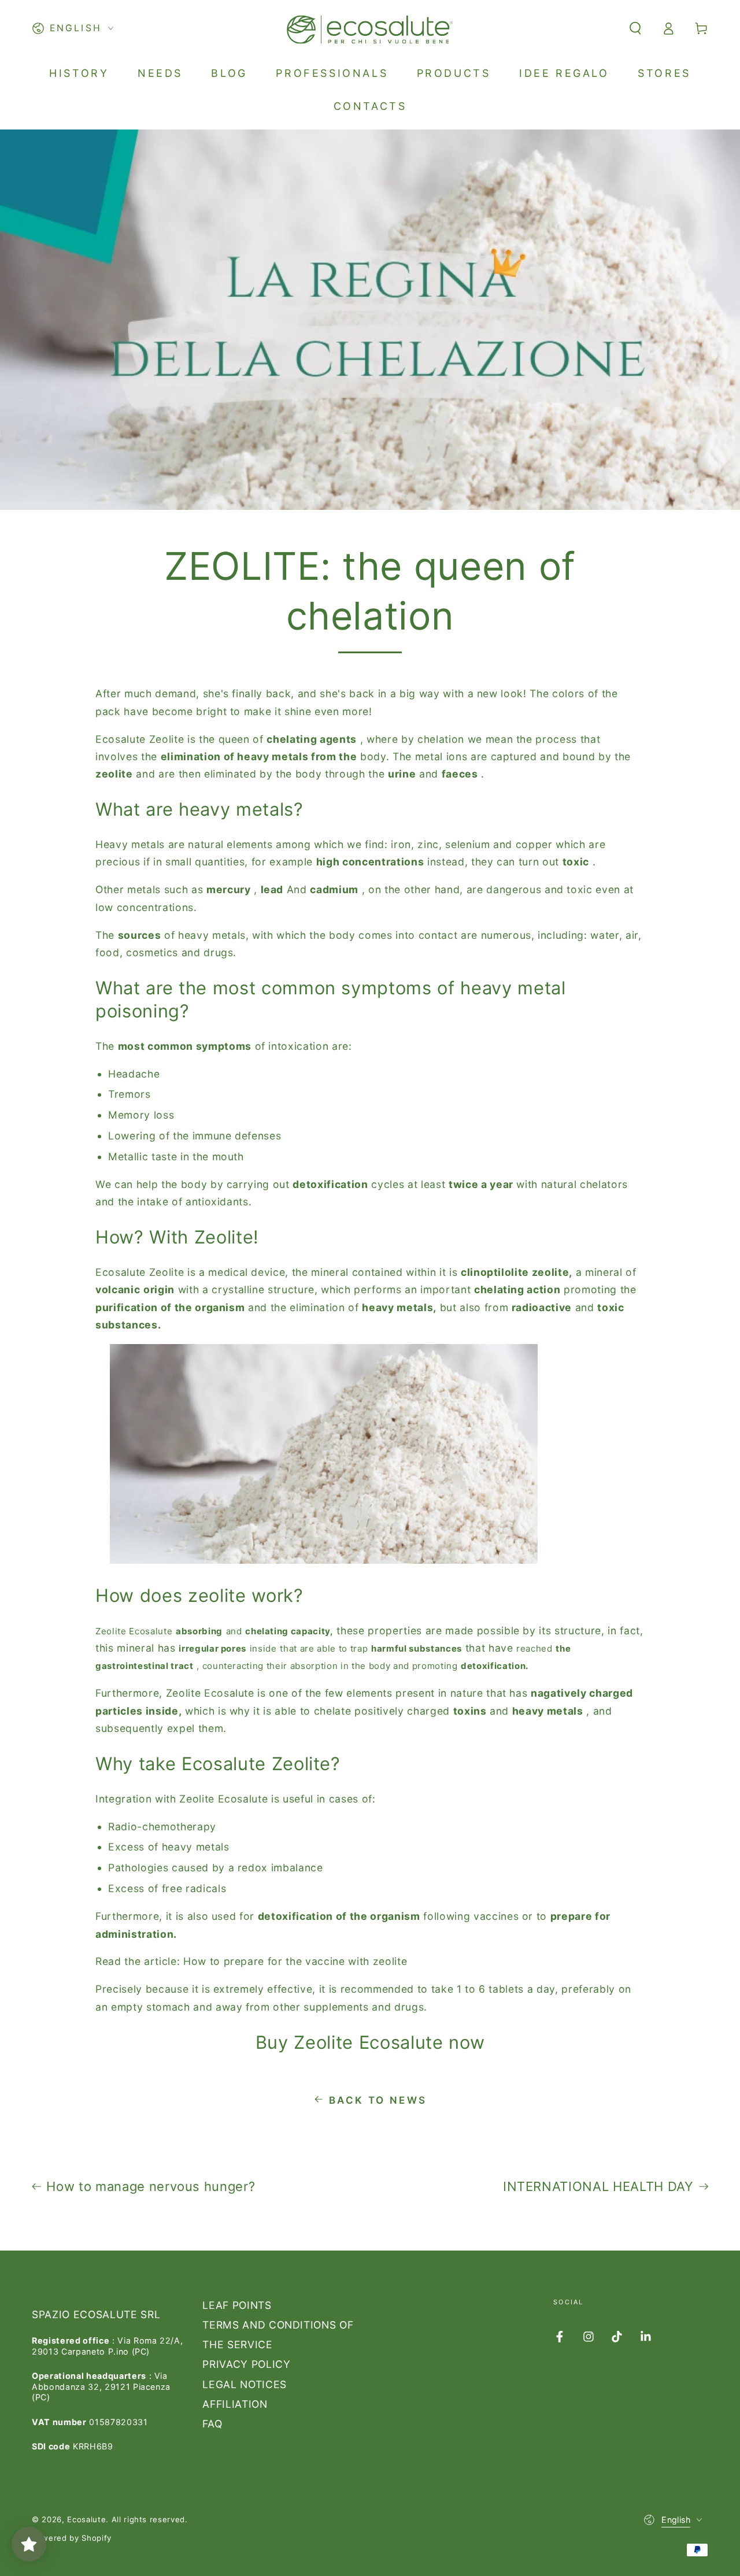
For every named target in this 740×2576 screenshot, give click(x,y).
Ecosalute (121, 1272)
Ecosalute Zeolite (140, 739)
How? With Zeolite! (177, 1237)
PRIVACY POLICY (246, 2364)
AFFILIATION (235, 2404)
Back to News (378, 2100)
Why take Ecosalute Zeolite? (218, 1763)
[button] (635, 28)
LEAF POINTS (237, 2305)
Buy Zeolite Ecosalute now (370, 2042)
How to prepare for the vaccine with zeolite (295, 1961)
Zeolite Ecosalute (134, 1631)
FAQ (212, 2424)
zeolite (217, 1595)
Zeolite (167, 1272)
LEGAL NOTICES (245, 2384)
